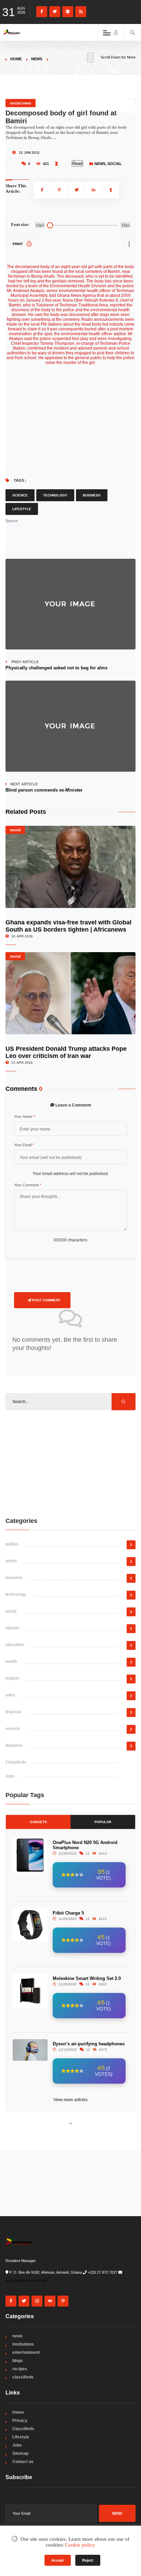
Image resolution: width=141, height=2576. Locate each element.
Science (20, 495)
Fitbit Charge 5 (68, 1913)
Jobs (10, 1776)
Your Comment (28, 1185)
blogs (18, 2361)
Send (117, 2513)
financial (13, 1712)
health (11, 1662)
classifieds (23, 2377)
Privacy (20, 2421)
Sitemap (20, 2453)
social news (21, 103)
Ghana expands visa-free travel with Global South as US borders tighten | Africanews (68, 926)
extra (10, 1695)
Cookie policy (80, 2545)
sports (11, 1561)
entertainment (26, 2352)
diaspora (14, 1745)
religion (12, 1678)
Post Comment (46, 1300)
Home (16, 59)
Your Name (24, 1116)
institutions (23, 2344)
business (14, 1578)
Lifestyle (22, 509)
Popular (103, 1822)
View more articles (70, 2100)
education (15, 1645)
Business (92, 495)
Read (77, 163)
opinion (12, 1628)
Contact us (23, 2462)
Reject (88, 2560)
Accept (58, 2560)
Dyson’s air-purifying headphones (89, 2044)
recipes (20, 2369)
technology (16, 1594)
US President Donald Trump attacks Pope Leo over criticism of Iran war (66, 1052)
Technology (55, 495)
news (37, 59)
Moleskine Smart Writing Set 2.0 (87, 1978)
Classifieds (16, 1762)
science (13, 1729)
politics (12, 1544)
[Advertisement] (70, 1463)
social (115, 164)
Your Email (24, 1145)
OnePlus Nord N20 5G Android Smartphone (85, 1845)
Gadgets (38, 1822)
